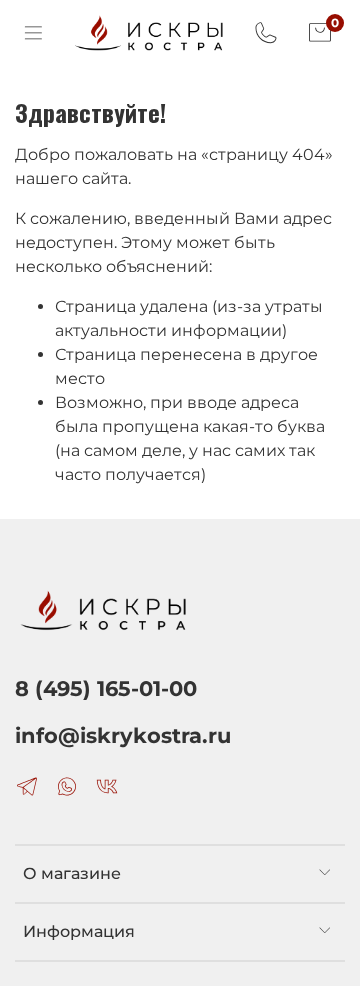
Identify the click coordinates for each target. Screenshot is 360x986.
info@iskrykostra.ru (123, 735)
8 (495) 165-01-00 (106, 688)
